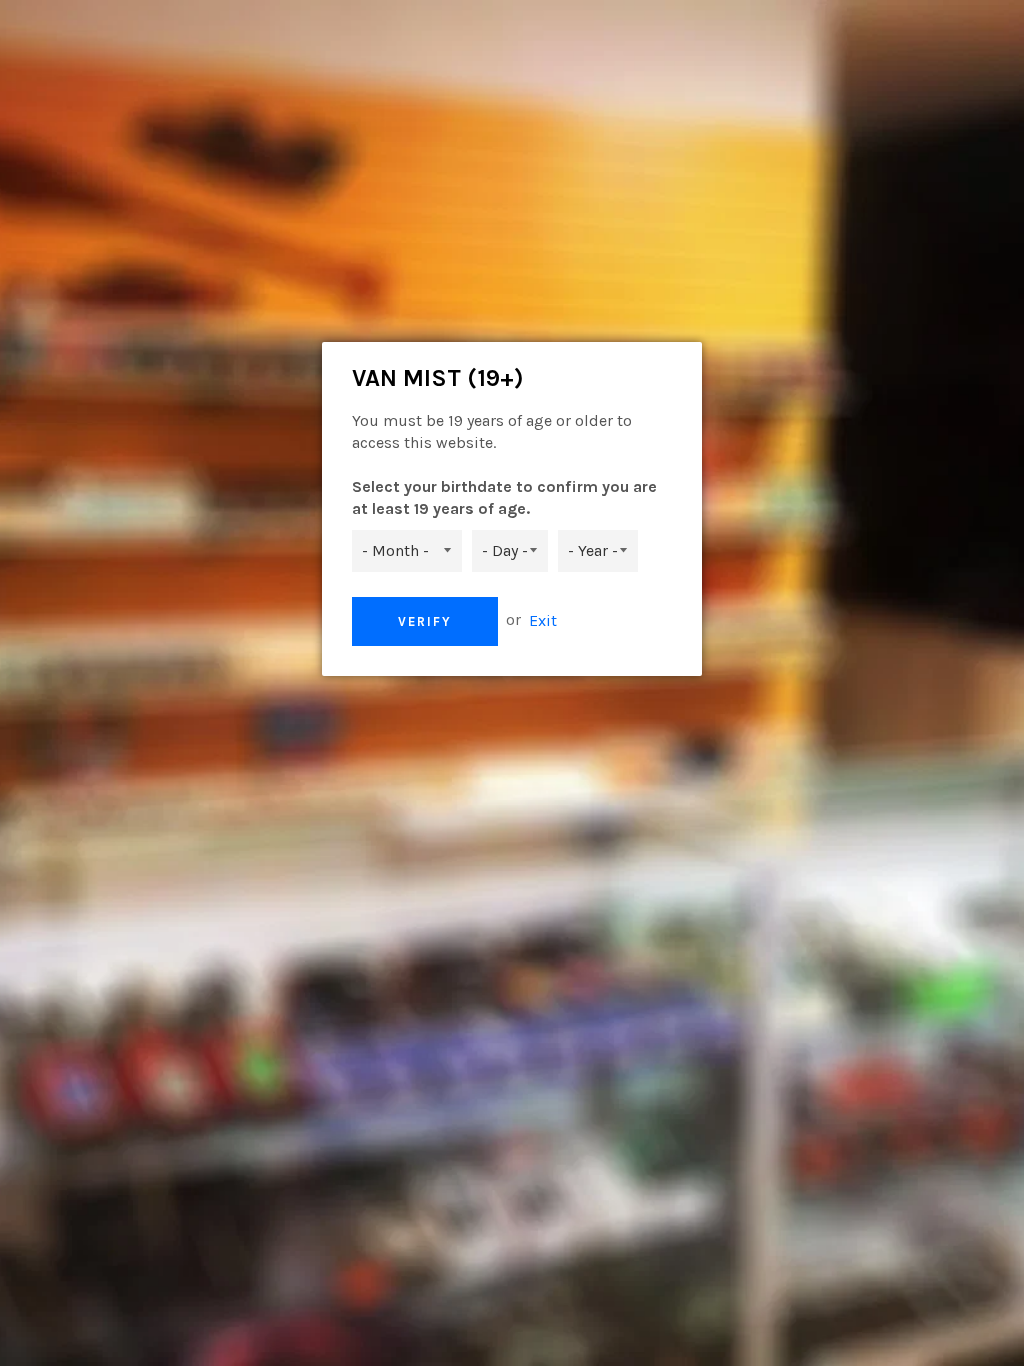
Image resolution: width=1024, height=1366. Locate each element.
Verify (425, 621)
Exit (543, 619)
